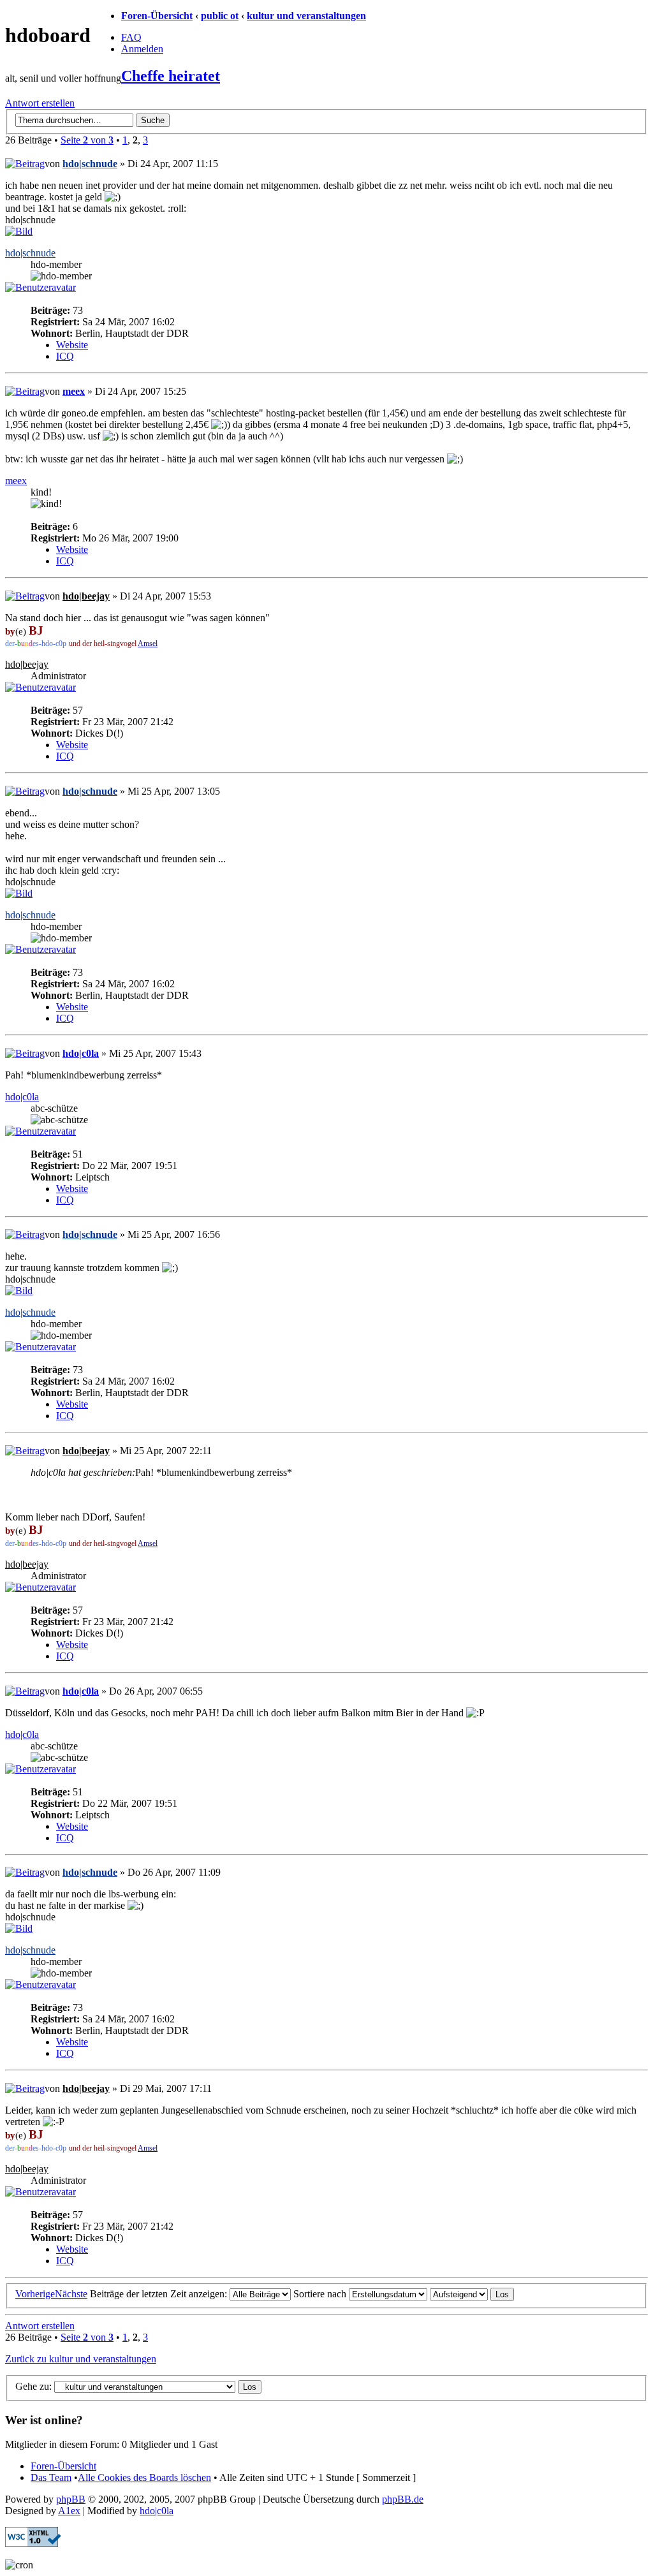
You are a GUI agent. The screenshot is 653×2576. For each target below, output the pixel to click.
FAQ (131, 37)
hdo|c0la (81, 1053)
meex (74, 391)
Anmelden (142, 49)
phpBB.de (403, 2499)
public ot (220, 16)
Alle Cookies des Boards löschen (144, 2477)
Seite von (87, 140)
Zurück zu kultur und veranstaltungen (81, 2359)
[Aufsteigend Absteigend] (472, 2294)
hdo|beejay (86, 596)
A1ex (69, 2511)
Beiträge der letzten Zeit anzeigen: (160, 2294)
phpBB (71, 2499)
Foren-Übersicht (157, 16)
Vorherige (35, 2294)
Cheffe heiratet (171, 76)
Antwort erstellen (40, 103)
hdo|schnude (90, 164)
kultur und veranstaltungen (306, 16)
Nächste (71, 2294)
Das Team (51, 2477)
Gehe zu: (33, 2386)
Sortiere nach (321, 2294)
